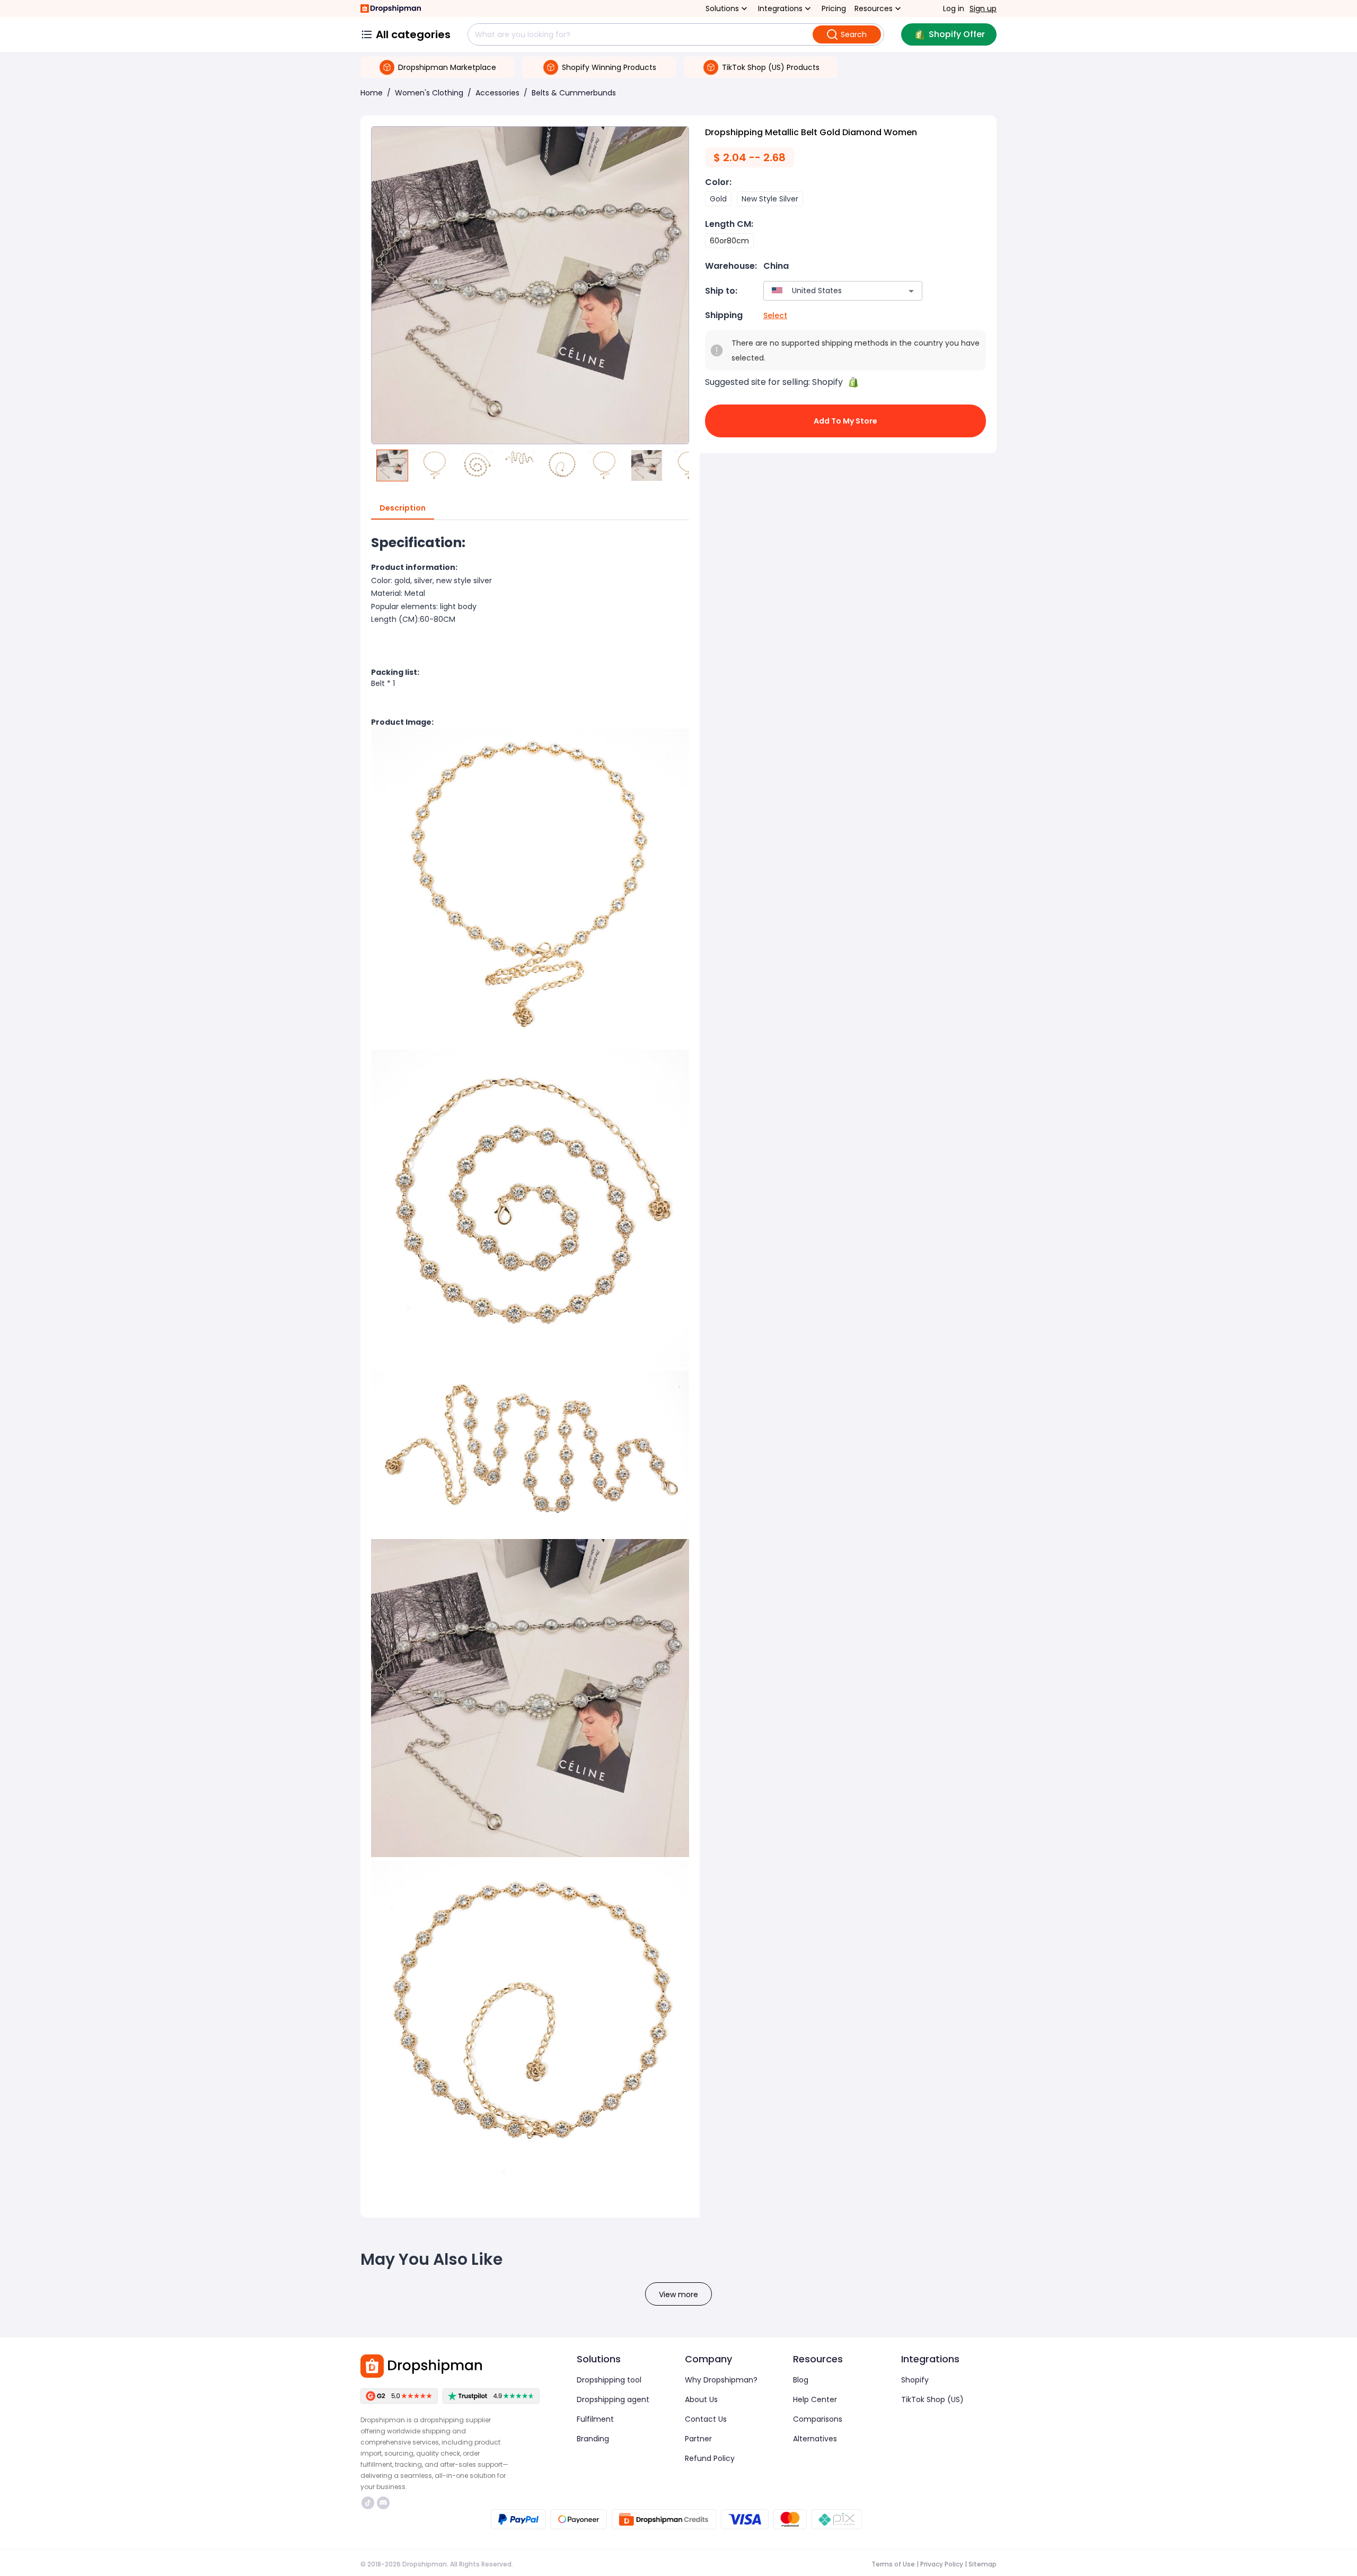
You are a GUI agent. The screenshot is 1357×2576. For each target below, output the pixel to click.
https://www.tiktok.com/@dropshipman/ (369, 2503)
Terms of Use (893, 2564)
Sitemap (982, 2564)
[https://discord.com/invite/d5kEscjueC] (383, 2503)
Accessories (497, 93)
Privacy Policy (942, 2564)
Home (372, 93)
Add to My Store (845, 421)
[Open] (911, 291)
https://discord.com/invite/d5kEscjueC (385, 2503)
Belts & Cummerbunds (574, 93)
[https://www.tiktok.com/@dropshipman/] (368, 2503)
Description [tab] (403, 508)
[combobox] (827, 291)
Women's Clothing (429, 93)
